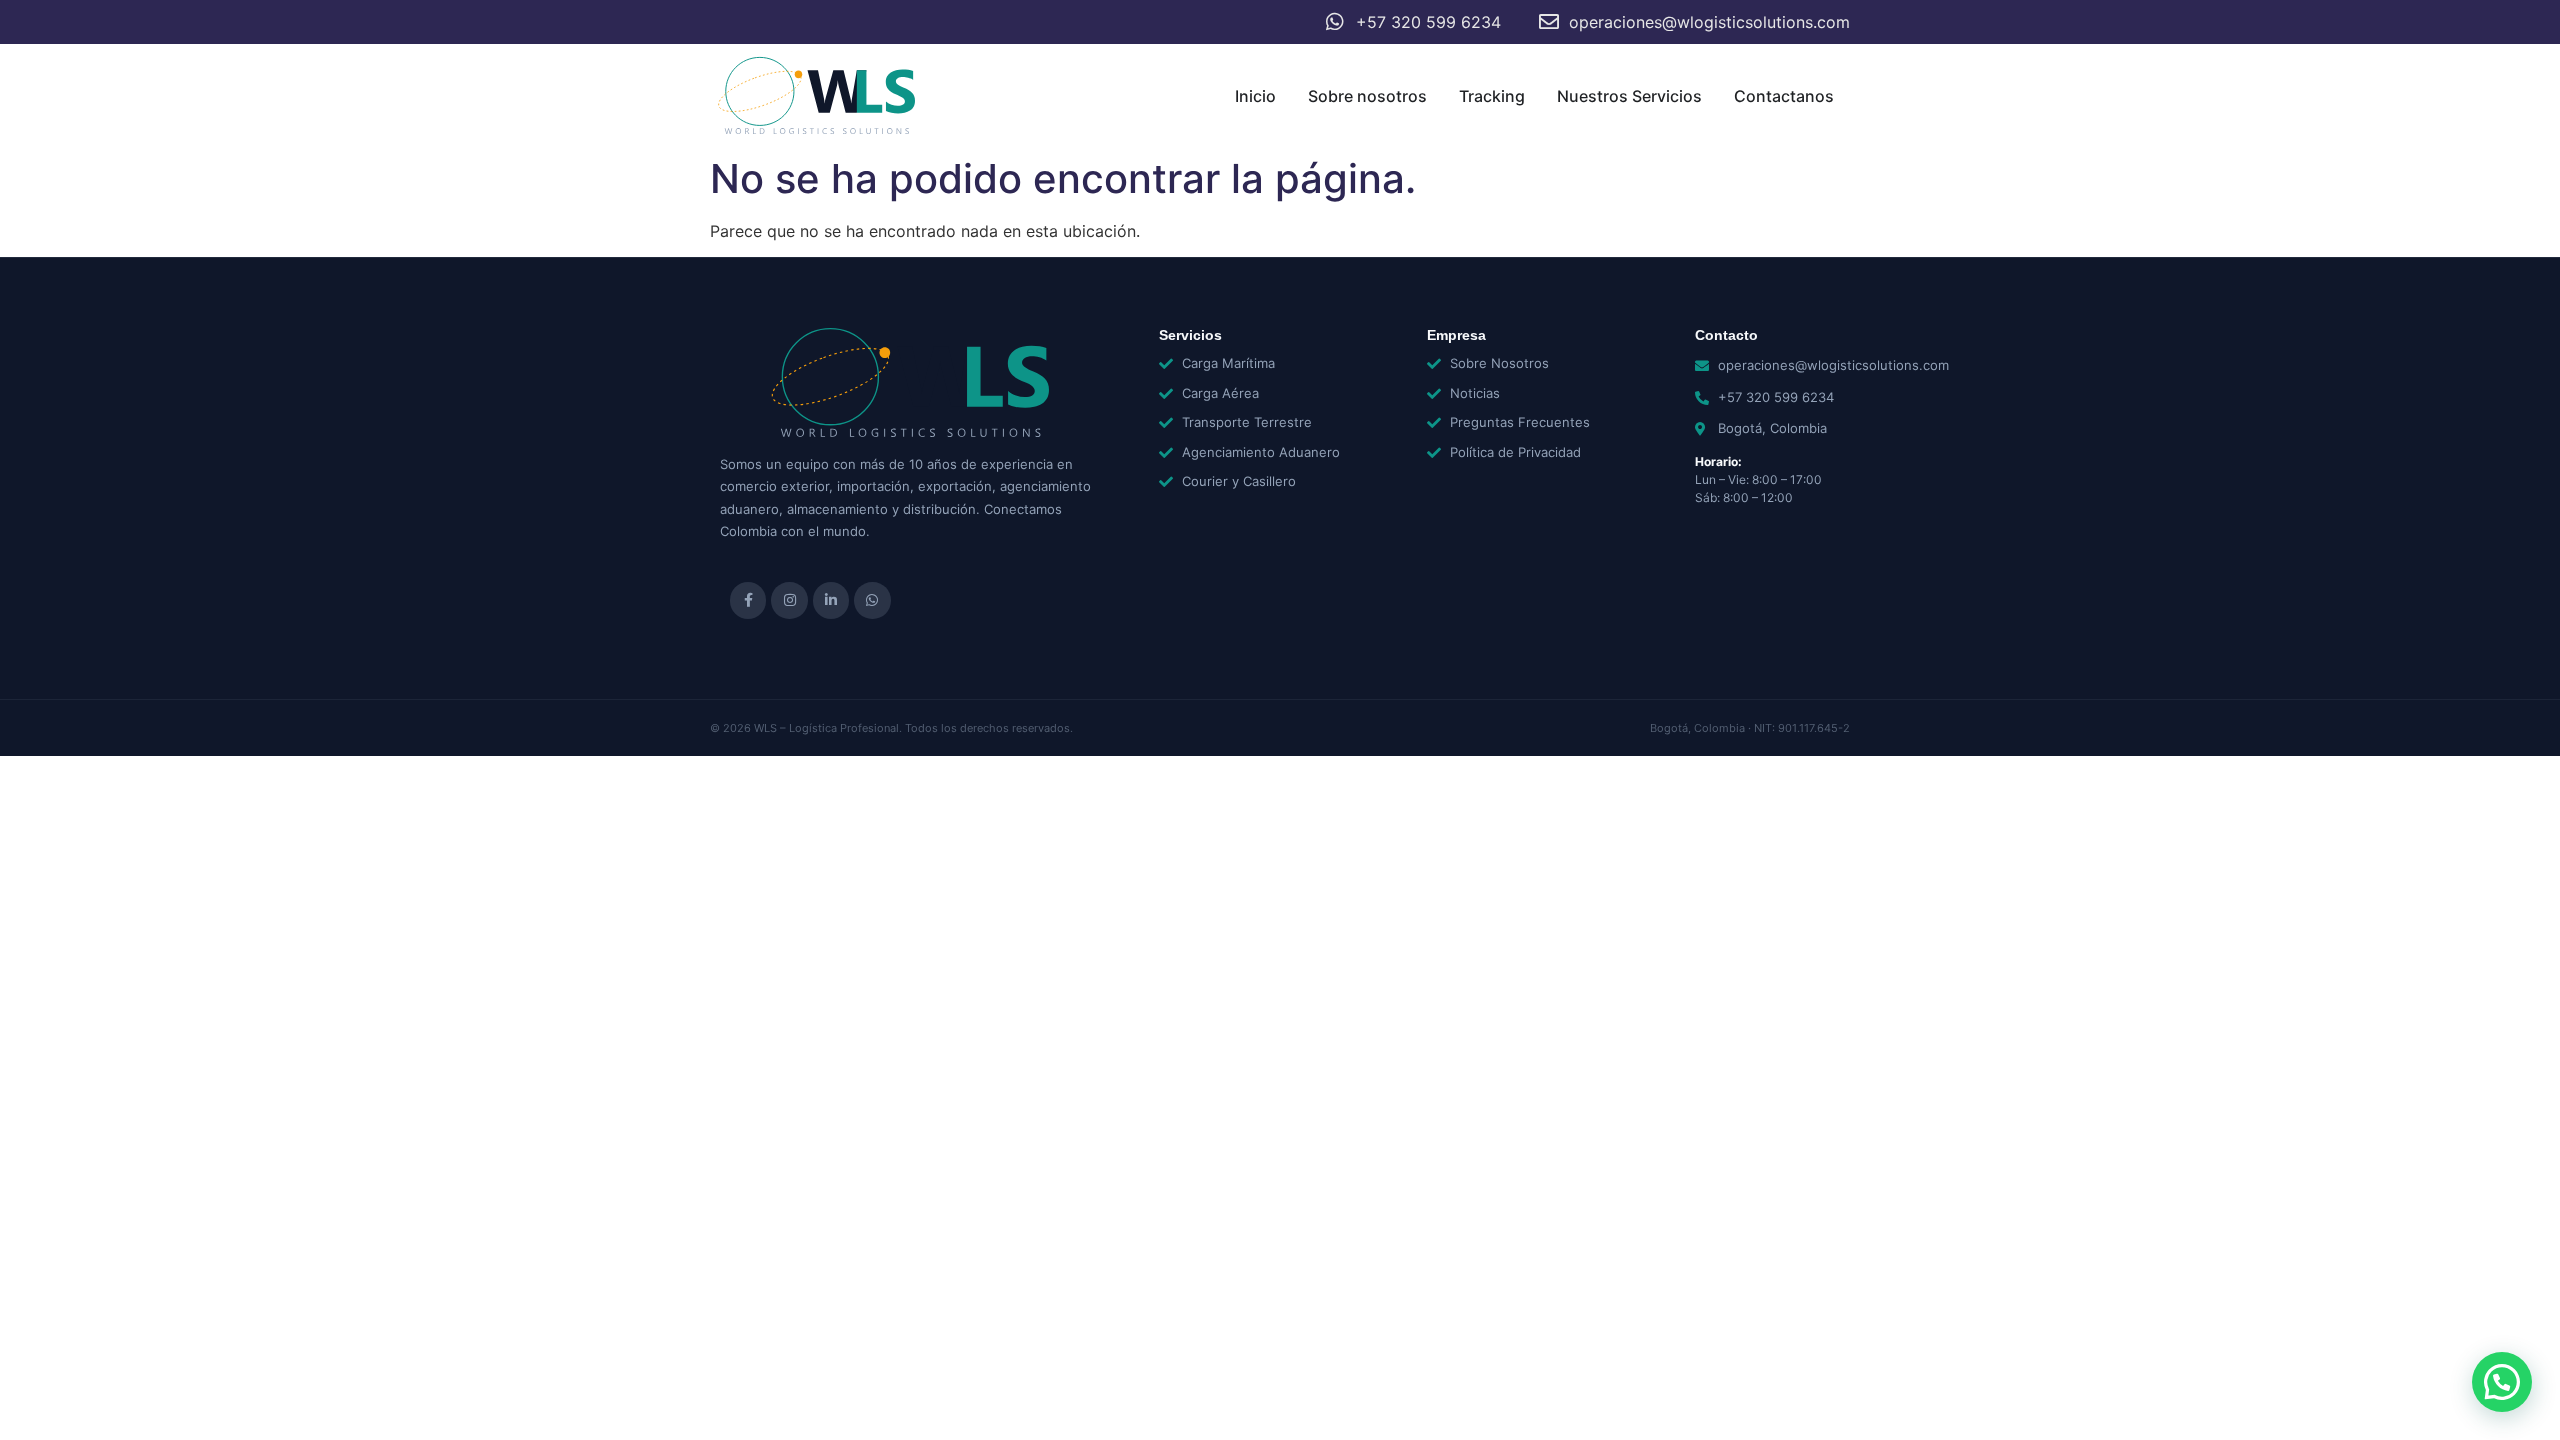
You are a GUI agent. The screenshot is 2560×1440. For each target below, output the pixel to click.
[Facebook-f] (748, 600)
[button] (2502, 1382)
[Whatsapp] (872, 600)
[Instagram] (789, 600)
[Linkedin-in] (831, 600)
